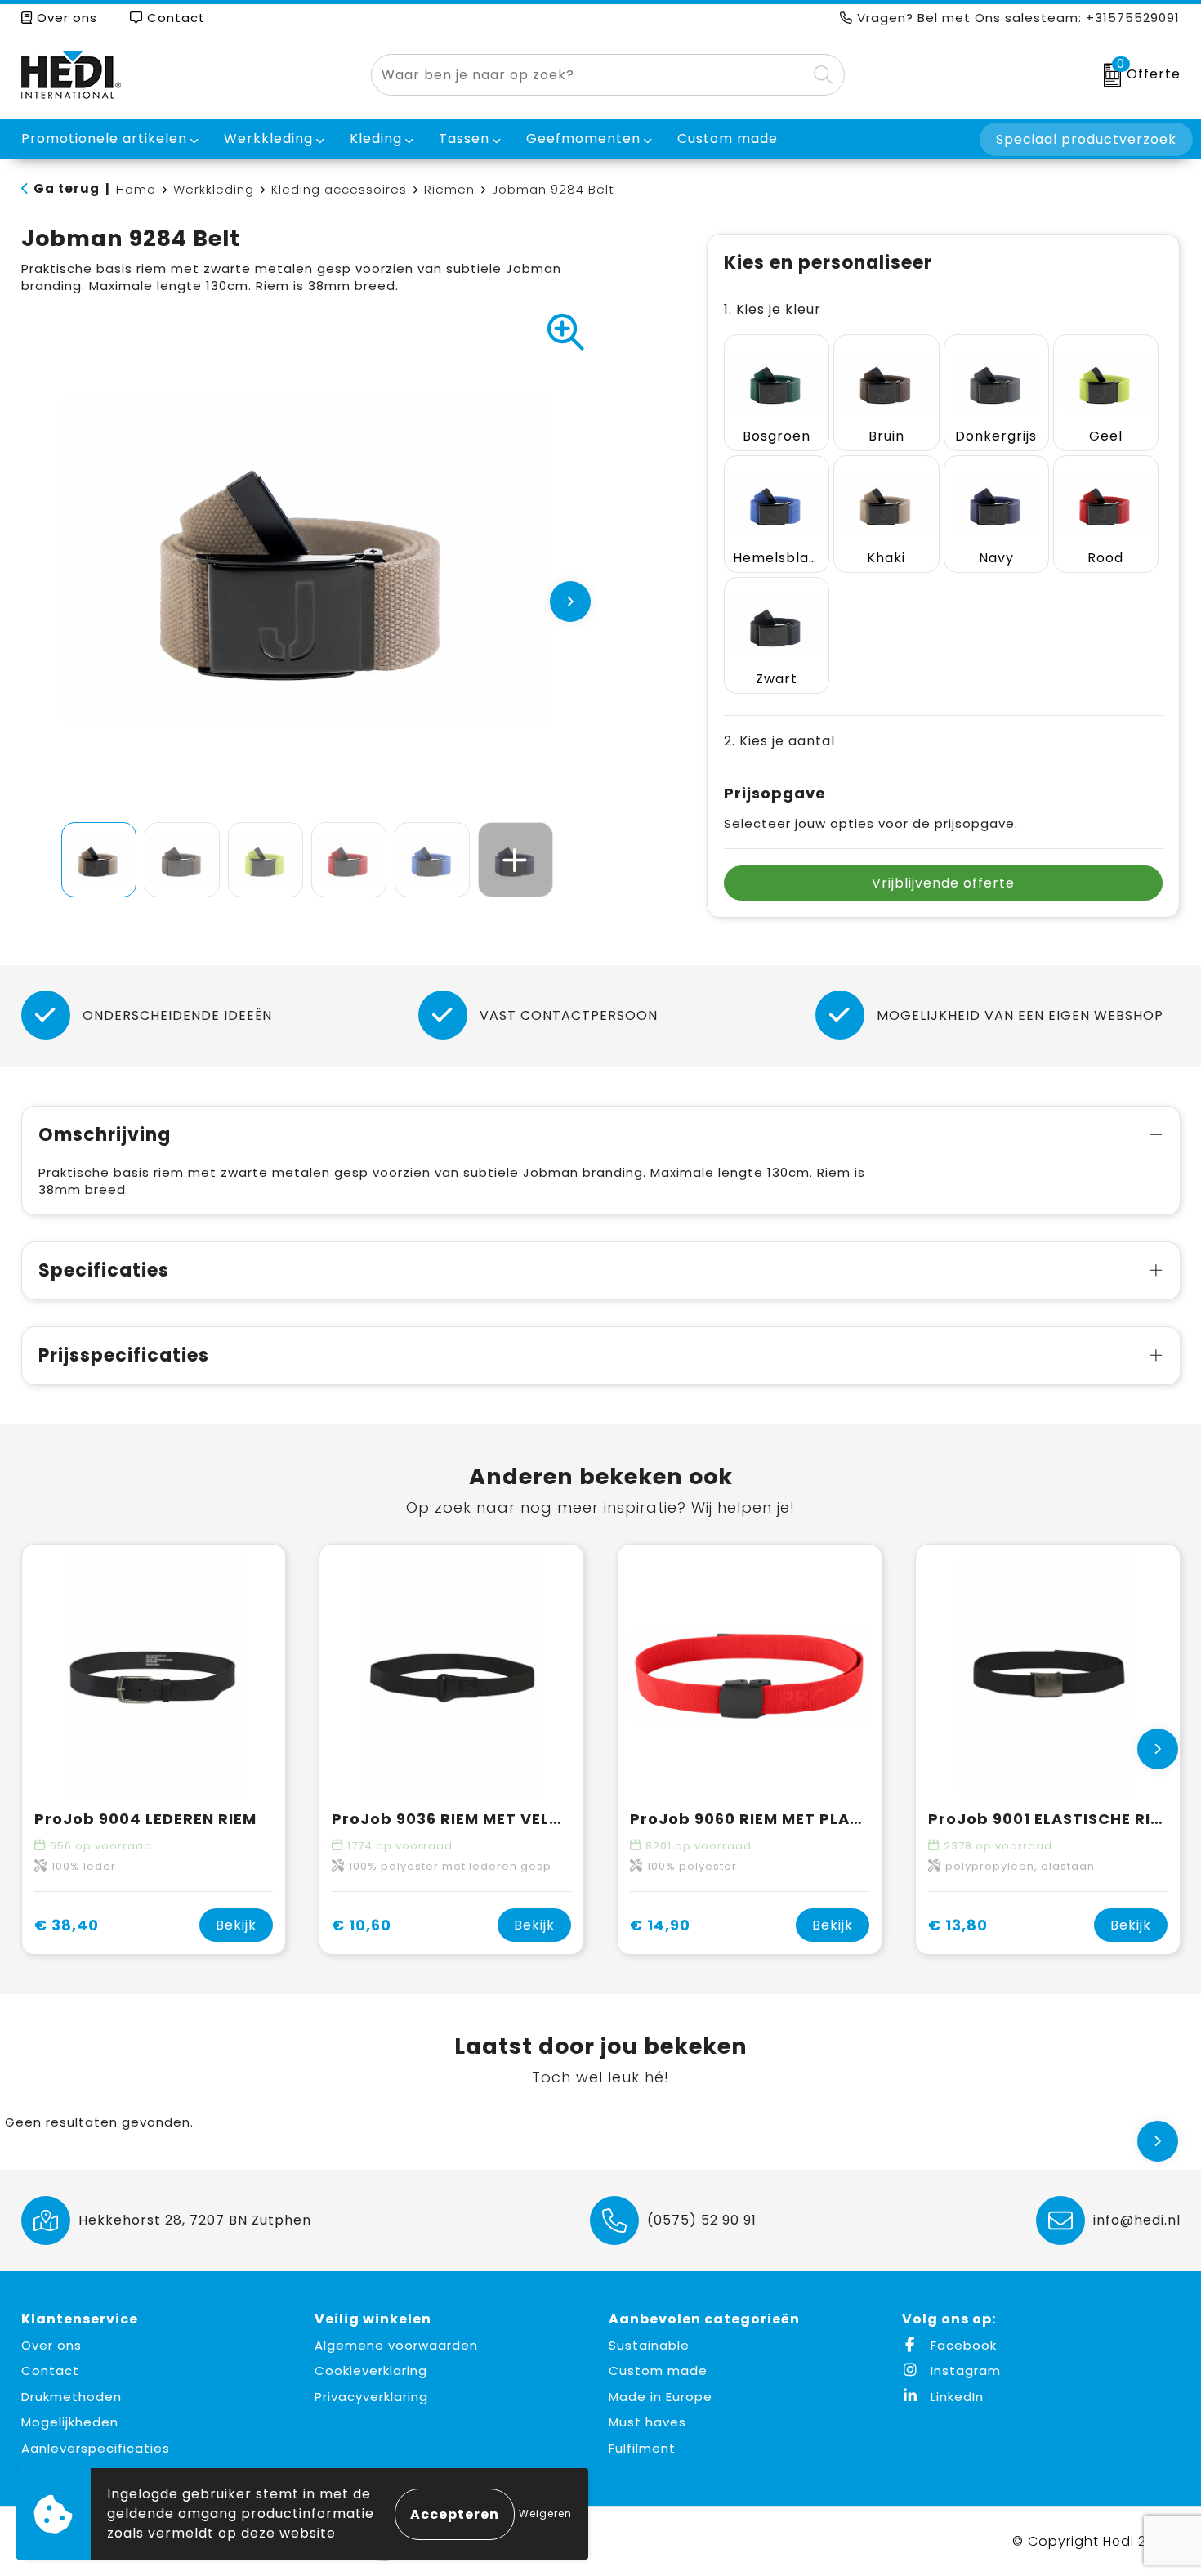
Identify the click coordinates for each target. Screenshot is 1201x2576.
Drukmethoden (71, 2397)
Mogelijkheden (70, 2422)
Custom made (658, 2370)
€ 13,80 (958, 1925)
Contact (174, 18)
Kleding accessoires (339, 189)
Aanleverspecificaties (96, 2448)
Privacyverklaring (371, 2397)
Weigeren (545, 2513)
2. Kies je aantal (779, 741)
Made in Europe (661, 2397)
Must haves (647, 2422)
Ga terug (67, 188)
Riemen (449, 189)
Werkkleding (268, 139)
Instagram (964, 2370)
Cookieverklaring (371, 2370)
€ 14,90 (660, 1925)
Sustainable (649, 2345)
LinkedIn (955, 2397)
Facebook (962, 2345)
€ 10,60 (362, 1925)
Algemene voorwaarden (396, 2345)
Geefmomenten (583, 139)
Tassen (464, 139)
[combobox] (589, 75)
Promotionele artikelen (104, 139)
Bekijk (236, 1925)
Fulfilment (642, 2448)
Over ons (65, 18)
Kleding (376, 139)
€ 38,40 (67, 1925)
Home (136, 189)
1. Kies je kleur (772, 309)
